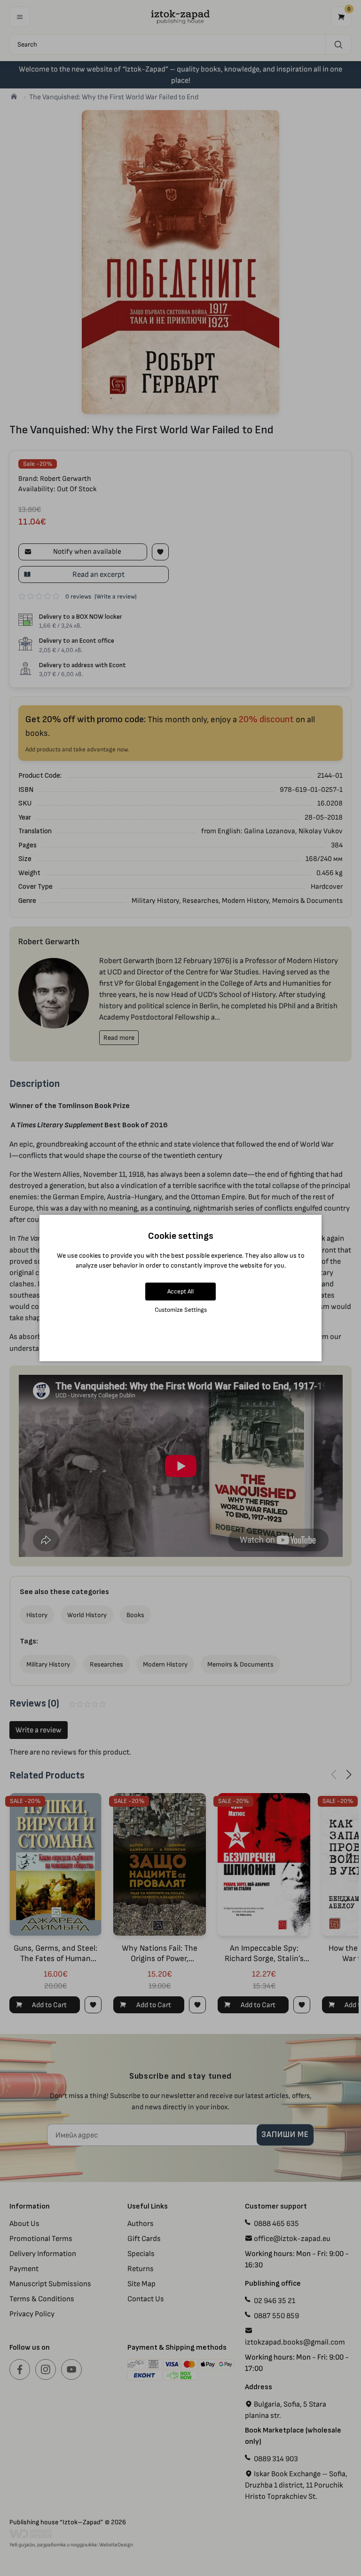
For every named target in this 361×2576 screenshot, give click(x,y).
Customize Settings (181, 1310)
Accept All (180, 1291)
